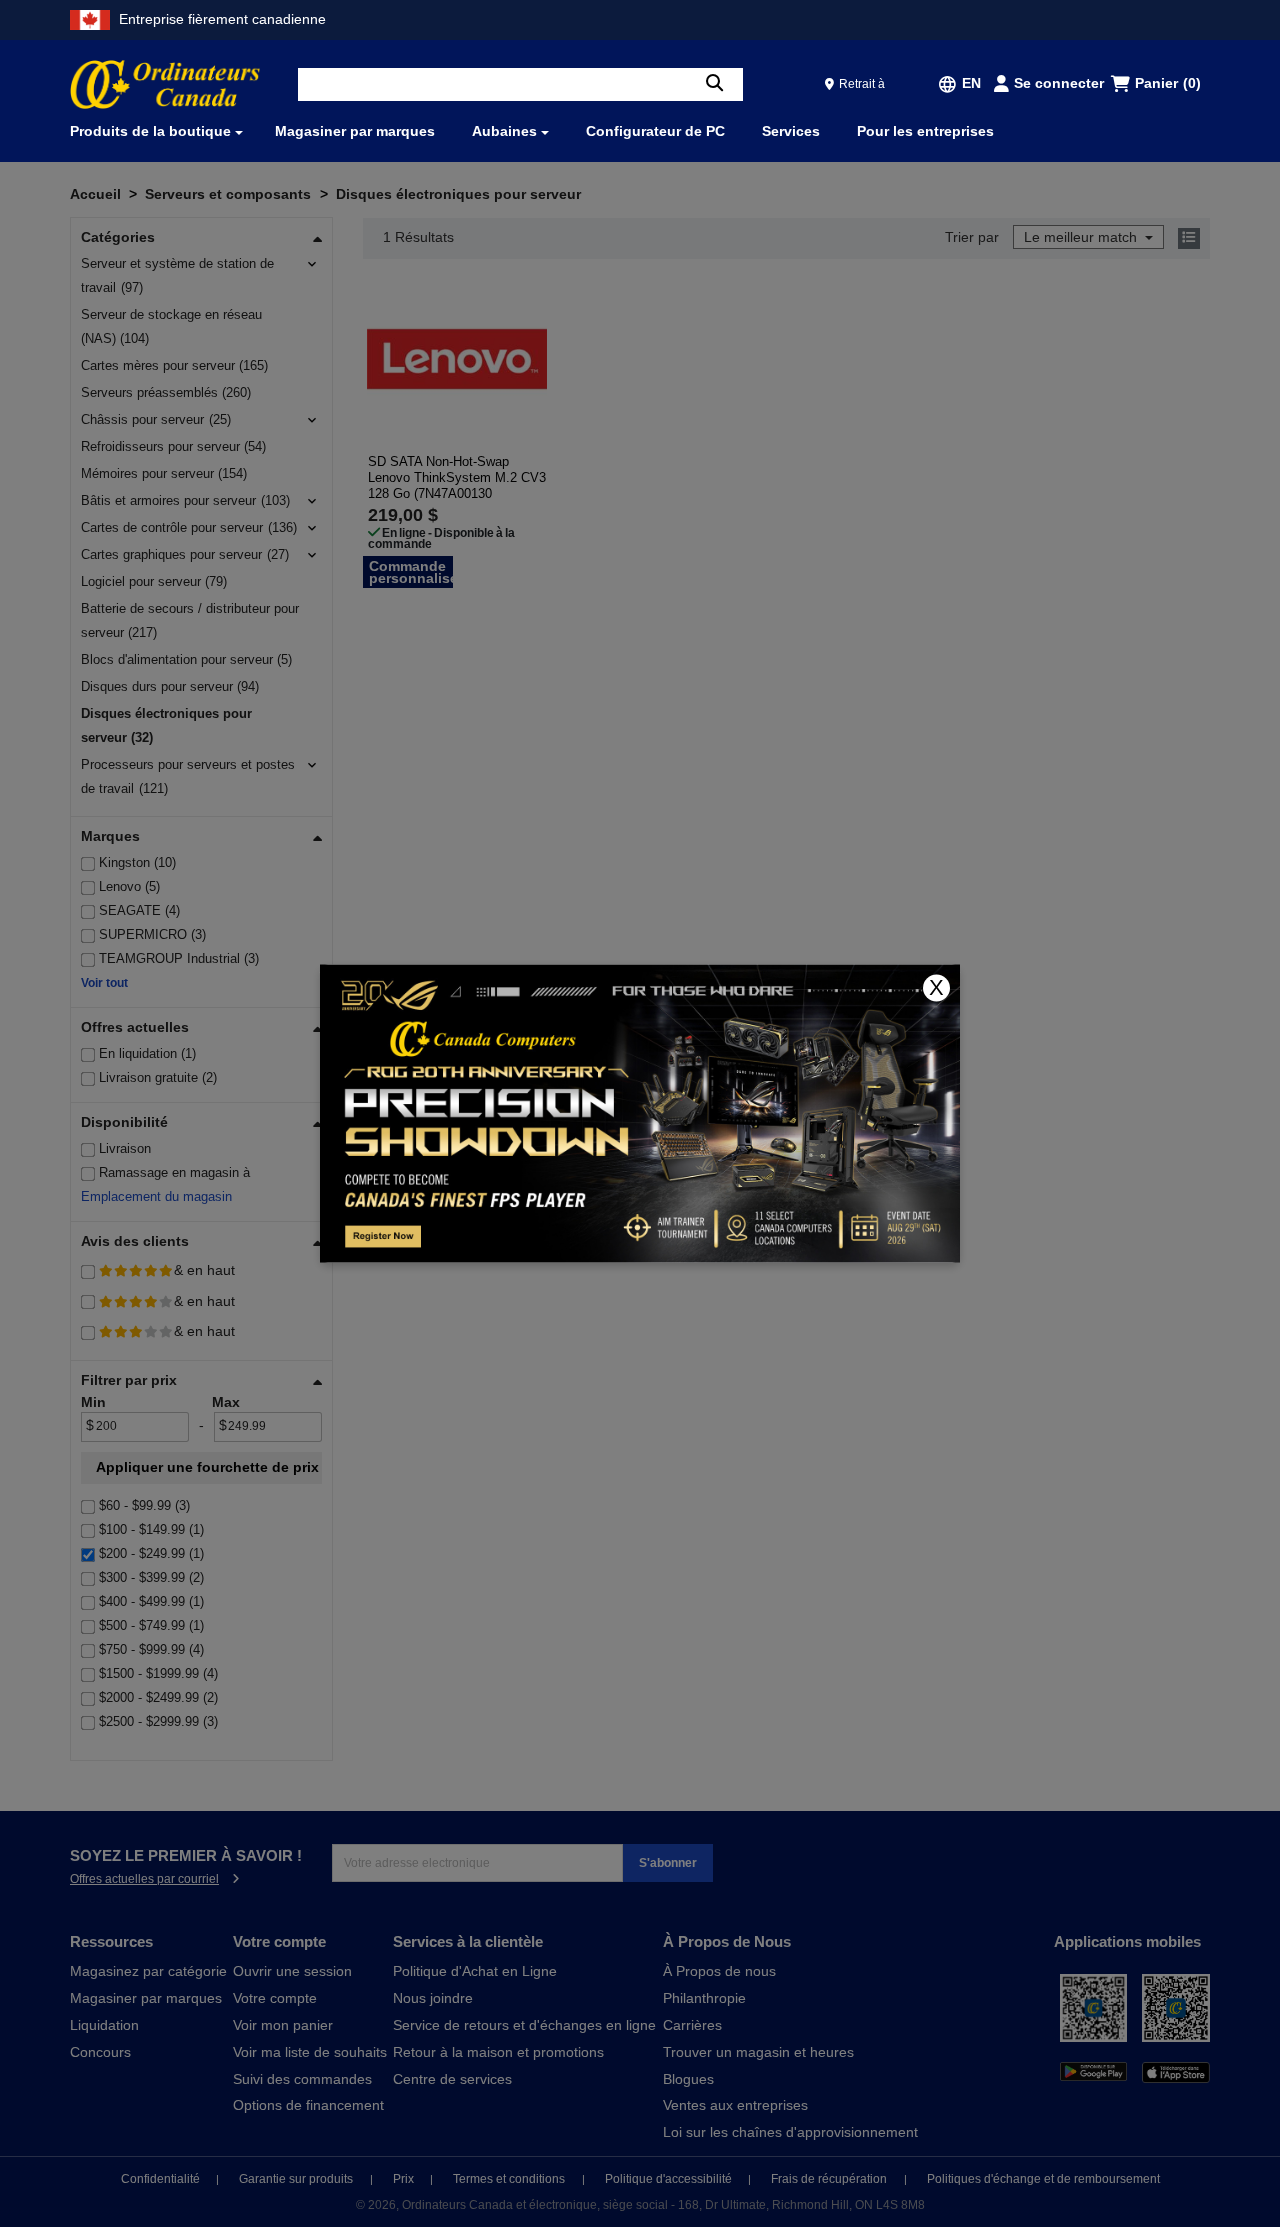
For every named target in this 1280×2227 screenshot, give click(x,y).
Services (791, 131)
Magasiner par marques (355, 131)
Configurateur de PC (655, 131)
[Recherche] (714, 84)
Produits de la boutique (150, 131)
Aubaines (504, 131)
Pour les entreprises (925, 131)
